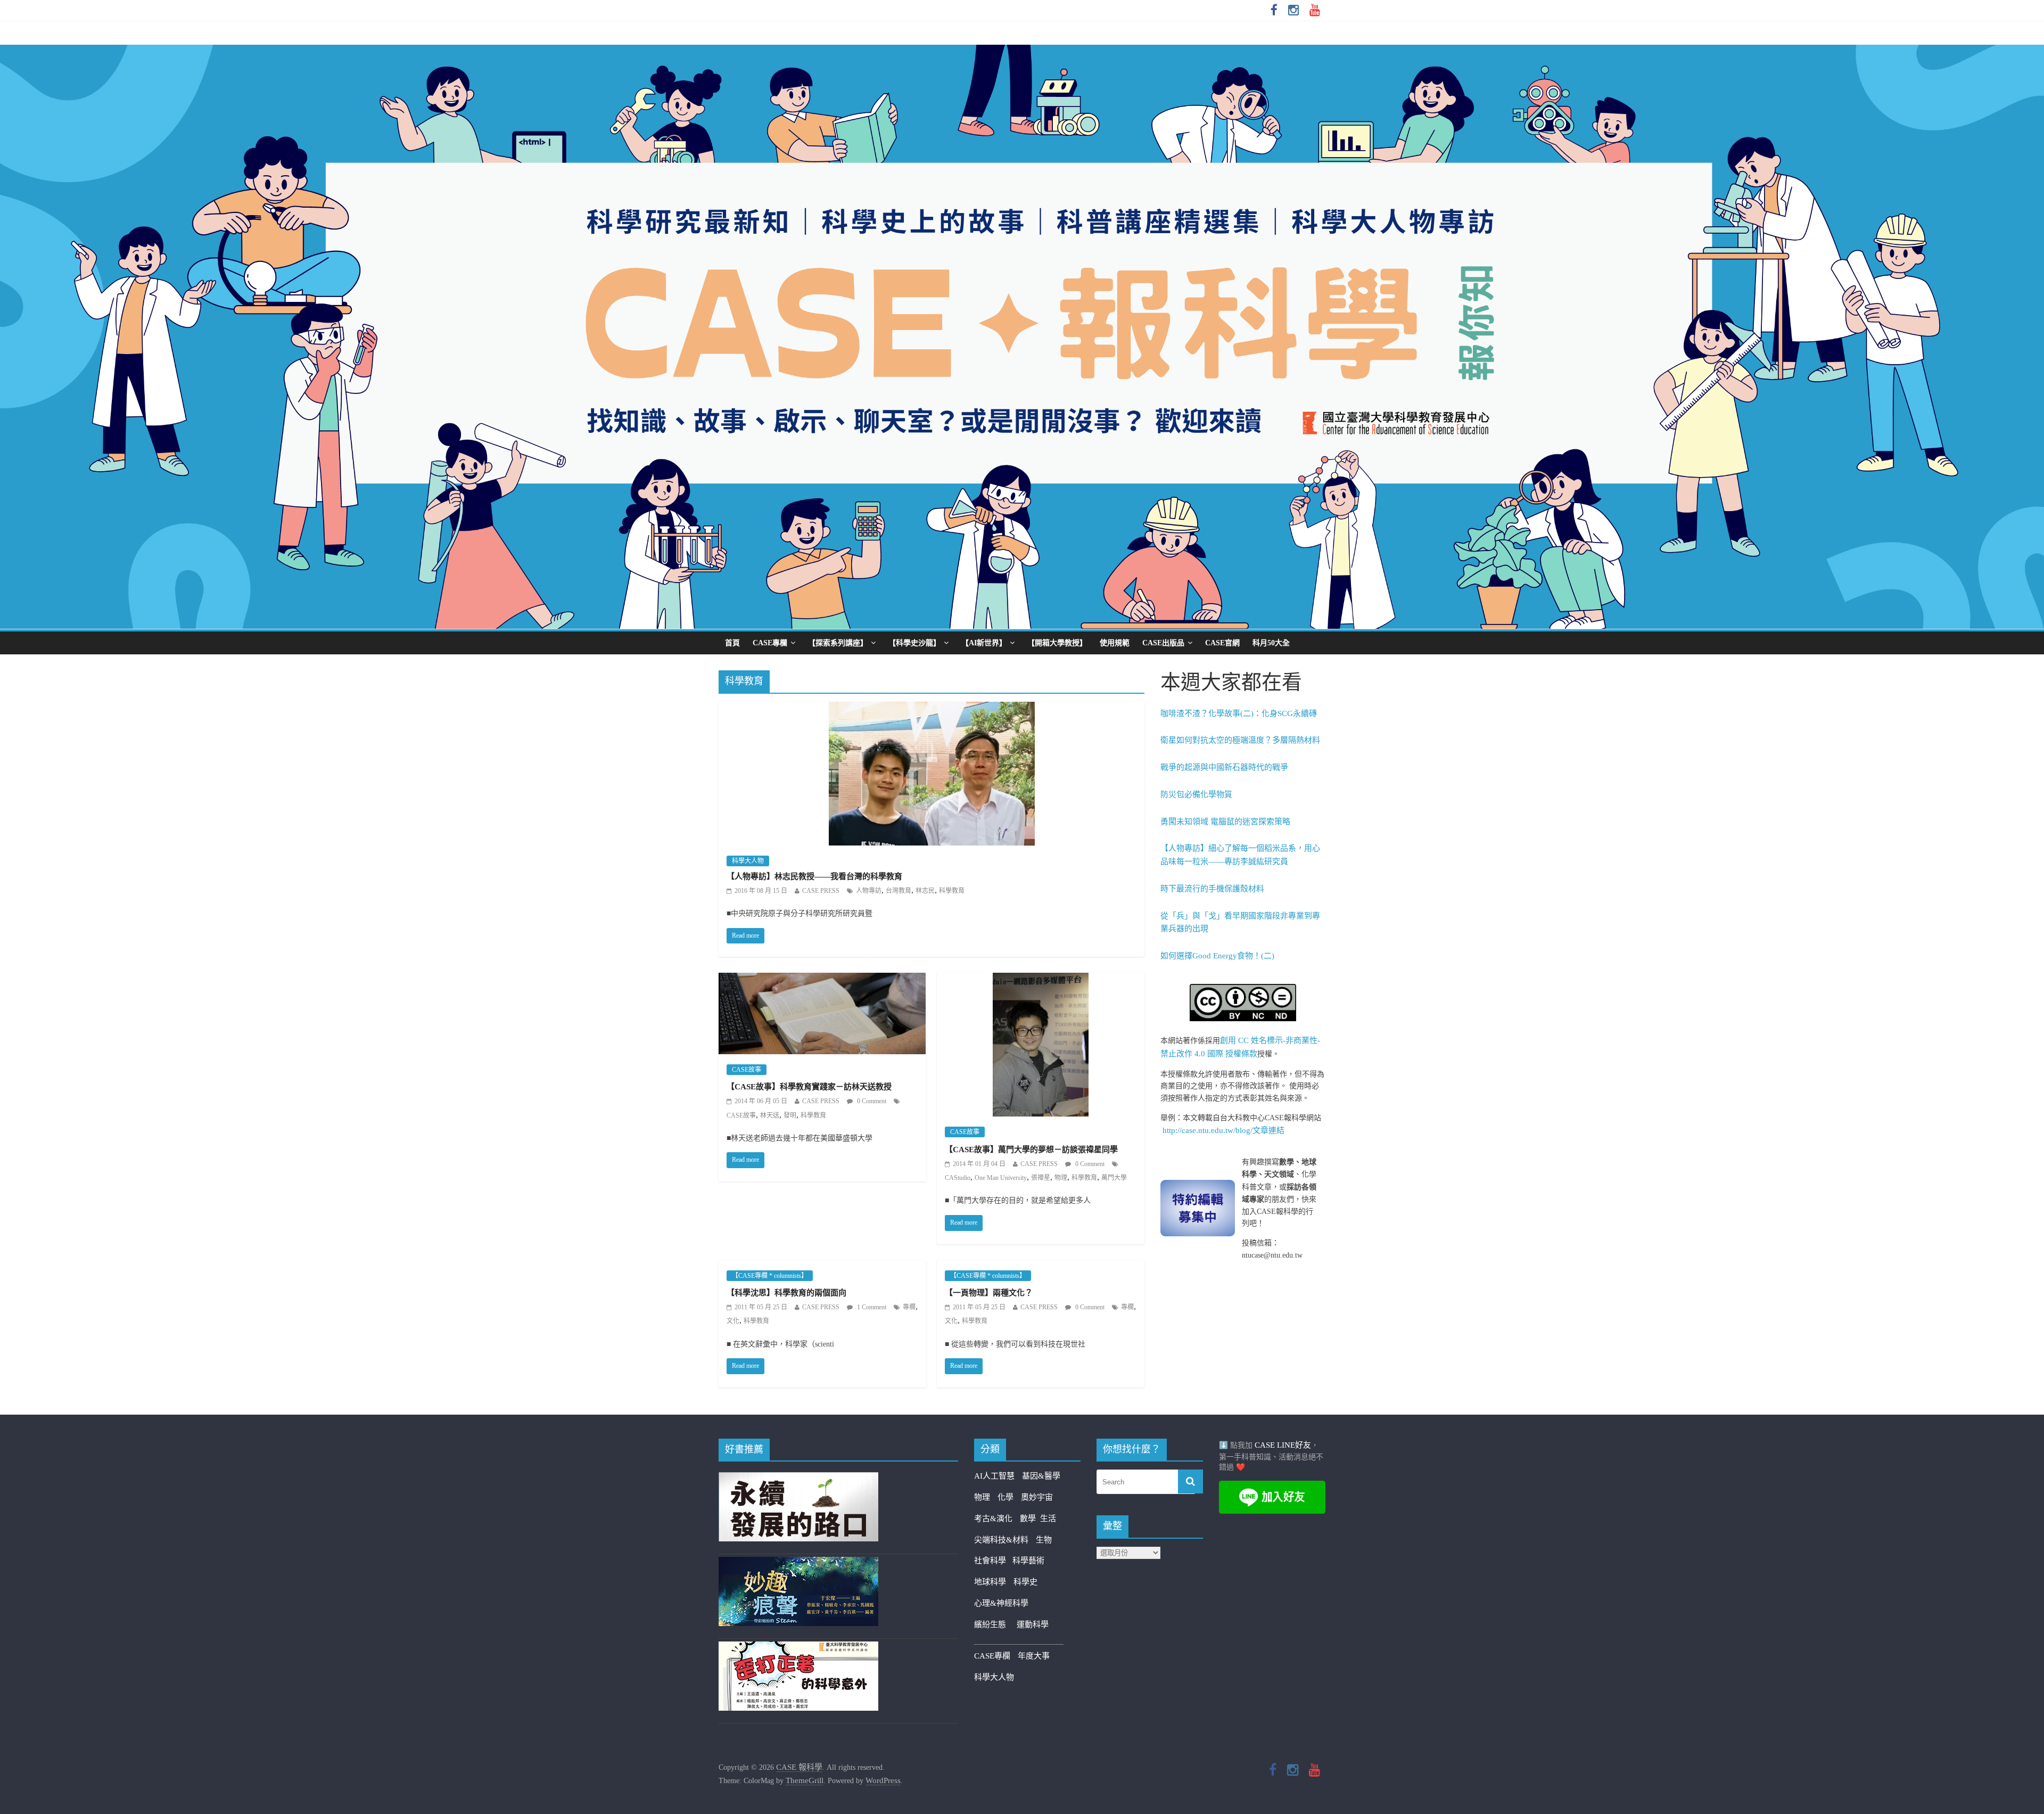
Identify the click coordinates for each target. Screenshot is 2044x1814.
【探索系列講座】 (838, 643)
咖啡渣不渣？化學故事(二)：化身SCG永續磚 (1239, 713)
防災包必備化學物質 (1196, 794)
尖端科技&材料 (1001, 1540)
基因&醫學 (1041, 1476)
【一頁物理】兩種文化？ (989, 1293)
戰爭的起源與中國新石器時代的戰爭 (1224, 767)
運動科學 (1033, 1624)
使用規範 (1115, 643)
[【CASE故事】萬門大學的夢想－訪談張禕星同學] (1041, 980)
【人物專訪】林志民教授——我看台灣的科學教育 (814, 876)
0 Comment (871, 1101)
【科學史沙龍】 (914, 643)
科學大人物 (748, 861)
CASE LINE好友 (1283, 1445)
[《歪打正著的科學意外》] (798, 1648)
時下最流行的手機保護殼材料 (1212, 889)
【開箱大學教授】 (1057, 643)
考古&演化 (993, 1518)
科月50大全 (1271, 643)
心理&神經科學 (1001, 1603)
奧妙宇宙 (1037, 1497)
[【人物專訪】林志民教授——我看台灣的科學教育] (932, 709)
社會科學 (993, 1561)
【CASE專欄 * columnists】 (770, 1276)
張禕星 (1041, 1178)
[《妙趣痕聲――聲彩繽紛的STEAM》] (798, 1563)
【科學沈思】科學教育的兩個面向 (786, 1293)
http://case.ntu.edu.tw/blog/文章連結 (1223, 1130)
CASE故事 (747, 1070)
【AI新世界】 (984, 643)
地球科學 (990, 1582)
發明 (790, 1115)
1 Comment (871, 1307)
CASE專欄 (770, 643)
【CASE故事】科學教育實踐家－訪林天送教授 (809, 1087)
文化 (733, 1321)
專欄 (909, 1307)
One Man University (1001, 1178)
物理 (1061, 1178)
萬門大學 (1114, 1178)
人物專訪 (869, 891)
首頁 (732, 643)
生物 (1044, 1540)
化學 (1005, 1497)
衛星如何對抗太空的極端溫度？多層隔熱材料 (1240, 740)
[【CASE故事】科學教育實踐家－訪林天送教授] (822, 980)
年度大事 (1034, 1656)
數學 (1030, 1518)
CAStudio (958, 1178)
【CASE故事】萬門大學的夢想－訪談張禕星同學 (1031, 1150)
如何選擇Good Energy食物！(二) (1217, 956)
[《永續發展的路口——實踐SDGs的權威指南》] (798, 1479)
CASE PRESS (821, 891)
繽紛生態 (995, 1624)
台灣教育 (899, 891)
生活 (1048, 1518)
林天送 (770, 1115)
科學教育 (952, 891)
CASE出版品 (1163, 643)
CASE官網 (1222, 643)
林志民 (925, 891)
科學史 (1025, 1582)
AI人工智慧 (994, 1476)
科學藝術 (1028, 1561)
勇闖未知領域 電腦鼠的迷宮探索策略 (1225, 822)
